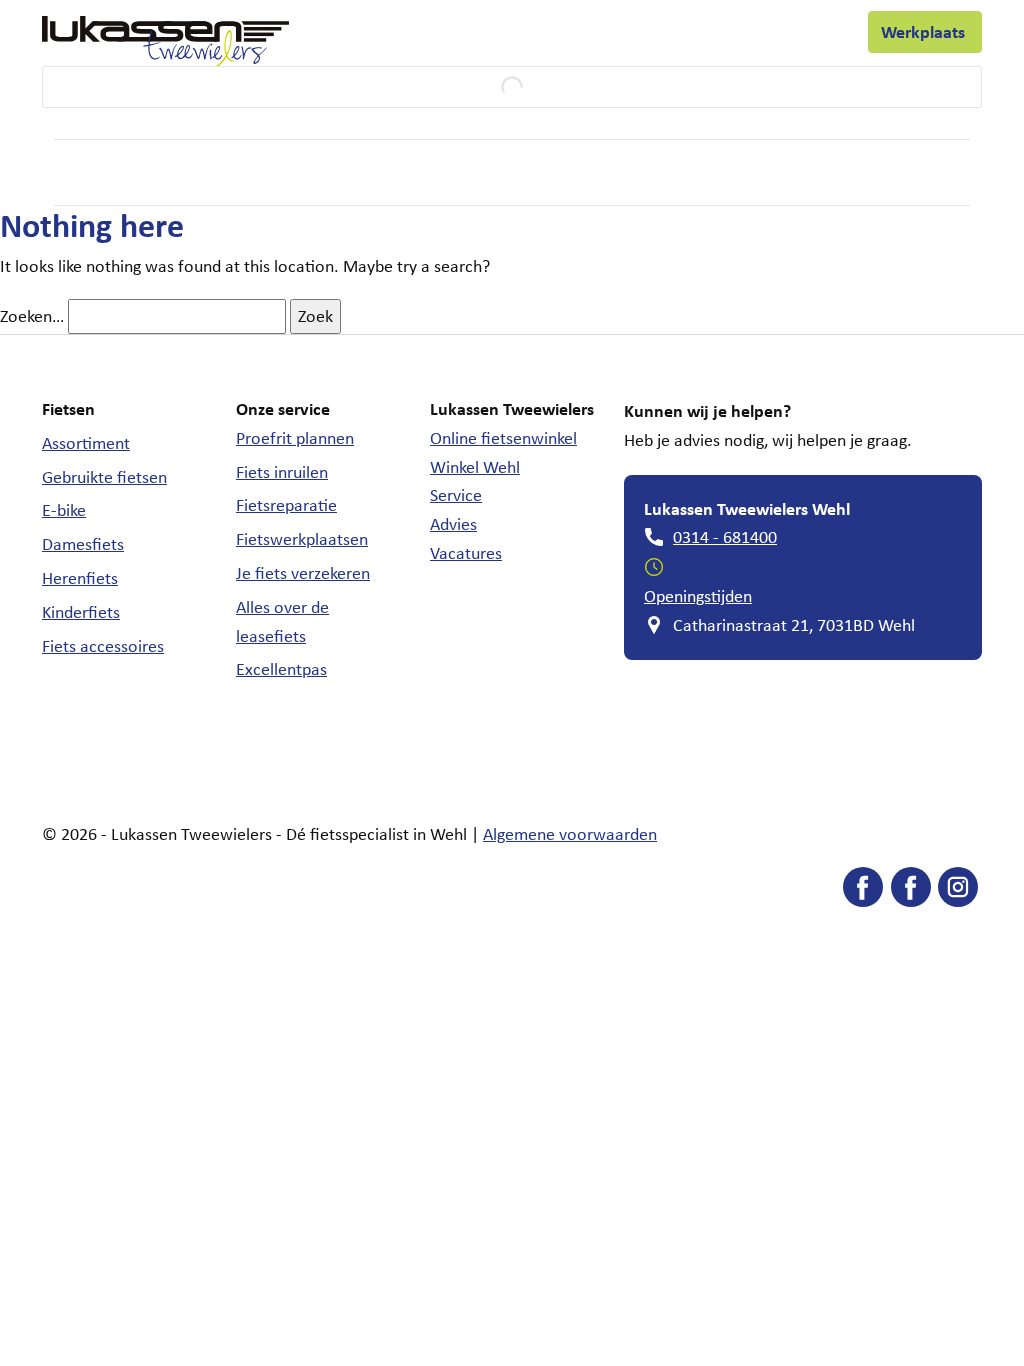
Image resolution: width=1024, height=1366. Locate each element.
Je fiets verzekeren (303, 573)
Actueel (731, 36)
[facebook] (863, 891)
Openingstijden (698, 596)
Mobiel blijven (670, 173)
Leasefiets (621, 37)
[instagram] (958, 891)
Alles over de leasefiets (282, 621)
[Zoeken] (38, 87)
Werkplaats (925, 31)
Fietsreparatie (286, 505)
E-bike (64, 510)
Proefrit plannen (295, 438)
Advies (453, 524)
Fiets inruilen (282, 472)
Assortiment (86, 443)
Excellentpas (281, 669)
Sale (784, 172)
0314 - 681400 (725, 537)
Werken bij (522, 36)
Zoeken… (32, 316)
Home (74, 172)
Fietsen (146, 173)
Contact (812, 36)
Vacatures (466, 553)
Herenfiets (80, 578)
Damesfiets (83, 544)
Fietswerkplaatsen (302, 539)
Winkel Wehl (475, 467)
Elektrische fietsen (286, 173)
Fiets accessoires (103, 646)
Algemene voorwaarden (570, 834)
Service (339, 37)
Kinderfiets (81, 612)
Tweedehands (451, 173)
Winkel (435, 36)
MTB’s (570, 172)
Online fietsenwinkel (503, 438)
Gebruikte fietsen (104, 477)
